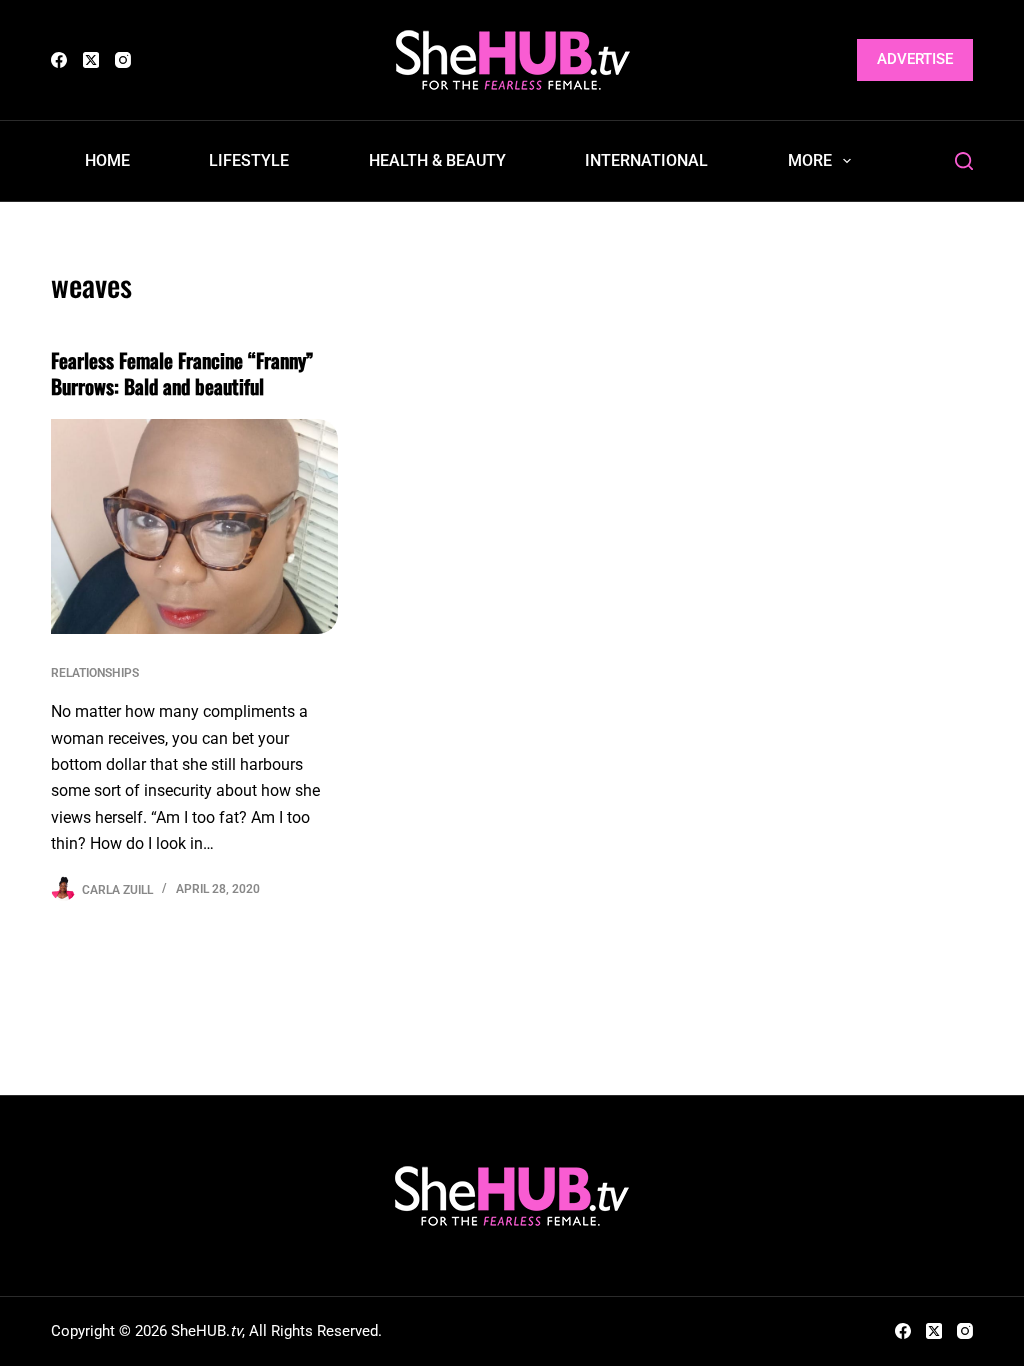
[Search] (964, 161)
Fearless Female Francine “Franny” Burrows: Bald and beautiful (182, 373)
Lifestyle (249, 160)
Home (107, 160)
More (810, 160)
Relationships (95, 673)
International (646, 160)
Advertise (915, 59)
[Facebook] (59, 60)
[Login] (829, 60)
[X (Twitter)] (91, 60)
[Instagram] (123, 60)
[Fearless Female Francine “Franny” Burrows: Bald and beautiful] (194, 526)
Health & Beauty (437, 160)
